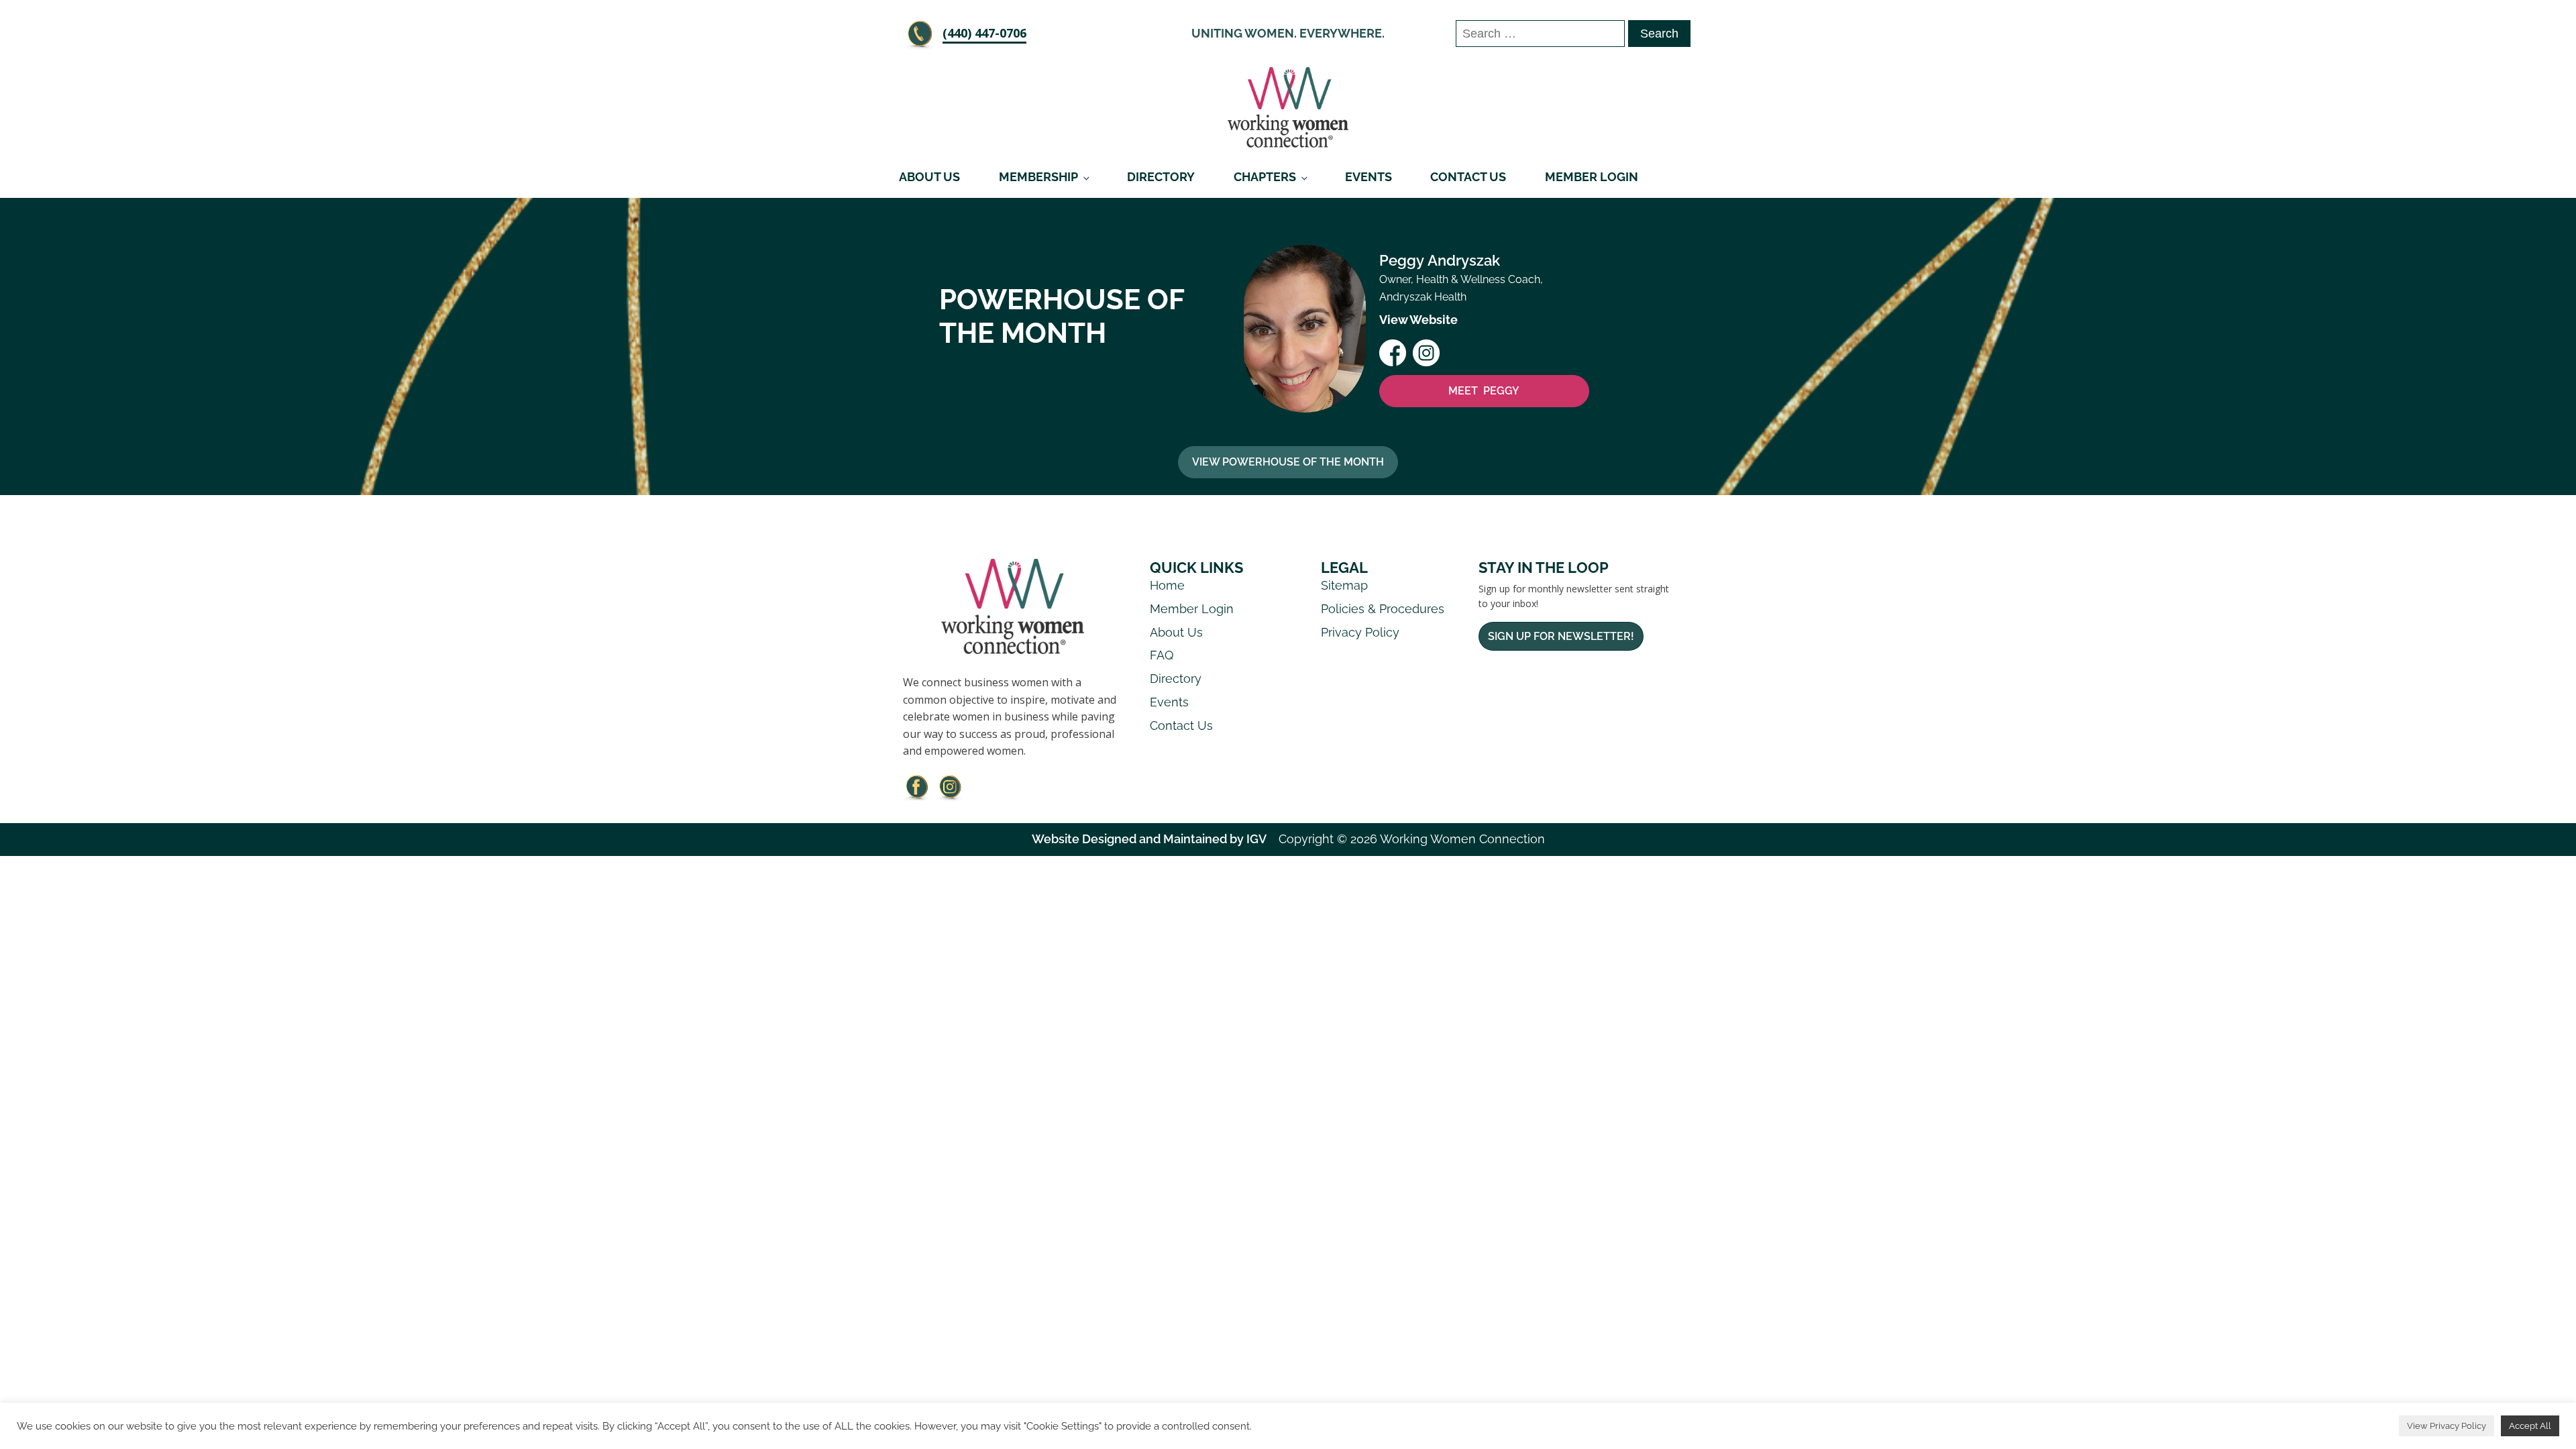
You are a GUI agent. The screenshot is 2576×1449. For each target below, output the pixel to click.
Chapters (1265, 177)
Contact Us (1468, 177)
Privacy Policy (1360, 632)
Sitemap (1344, 585)
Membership (1038, 177)
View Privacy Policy (2447, 1426)
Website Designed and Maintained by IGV (1149, 839)
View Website (1418, 320)
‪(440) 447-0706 (984, 33)
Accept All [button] (2530, 1426)
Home (1167, 585)
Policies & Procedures (1383, 609)
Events (1368, 177)
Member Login (1592, 177)
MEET (1484, 391)
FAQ (1162, 655)
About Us (929, 177)
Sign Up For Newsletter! (1561, 636)
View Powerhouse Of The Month (1288, 462)
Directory (1161, 177)
